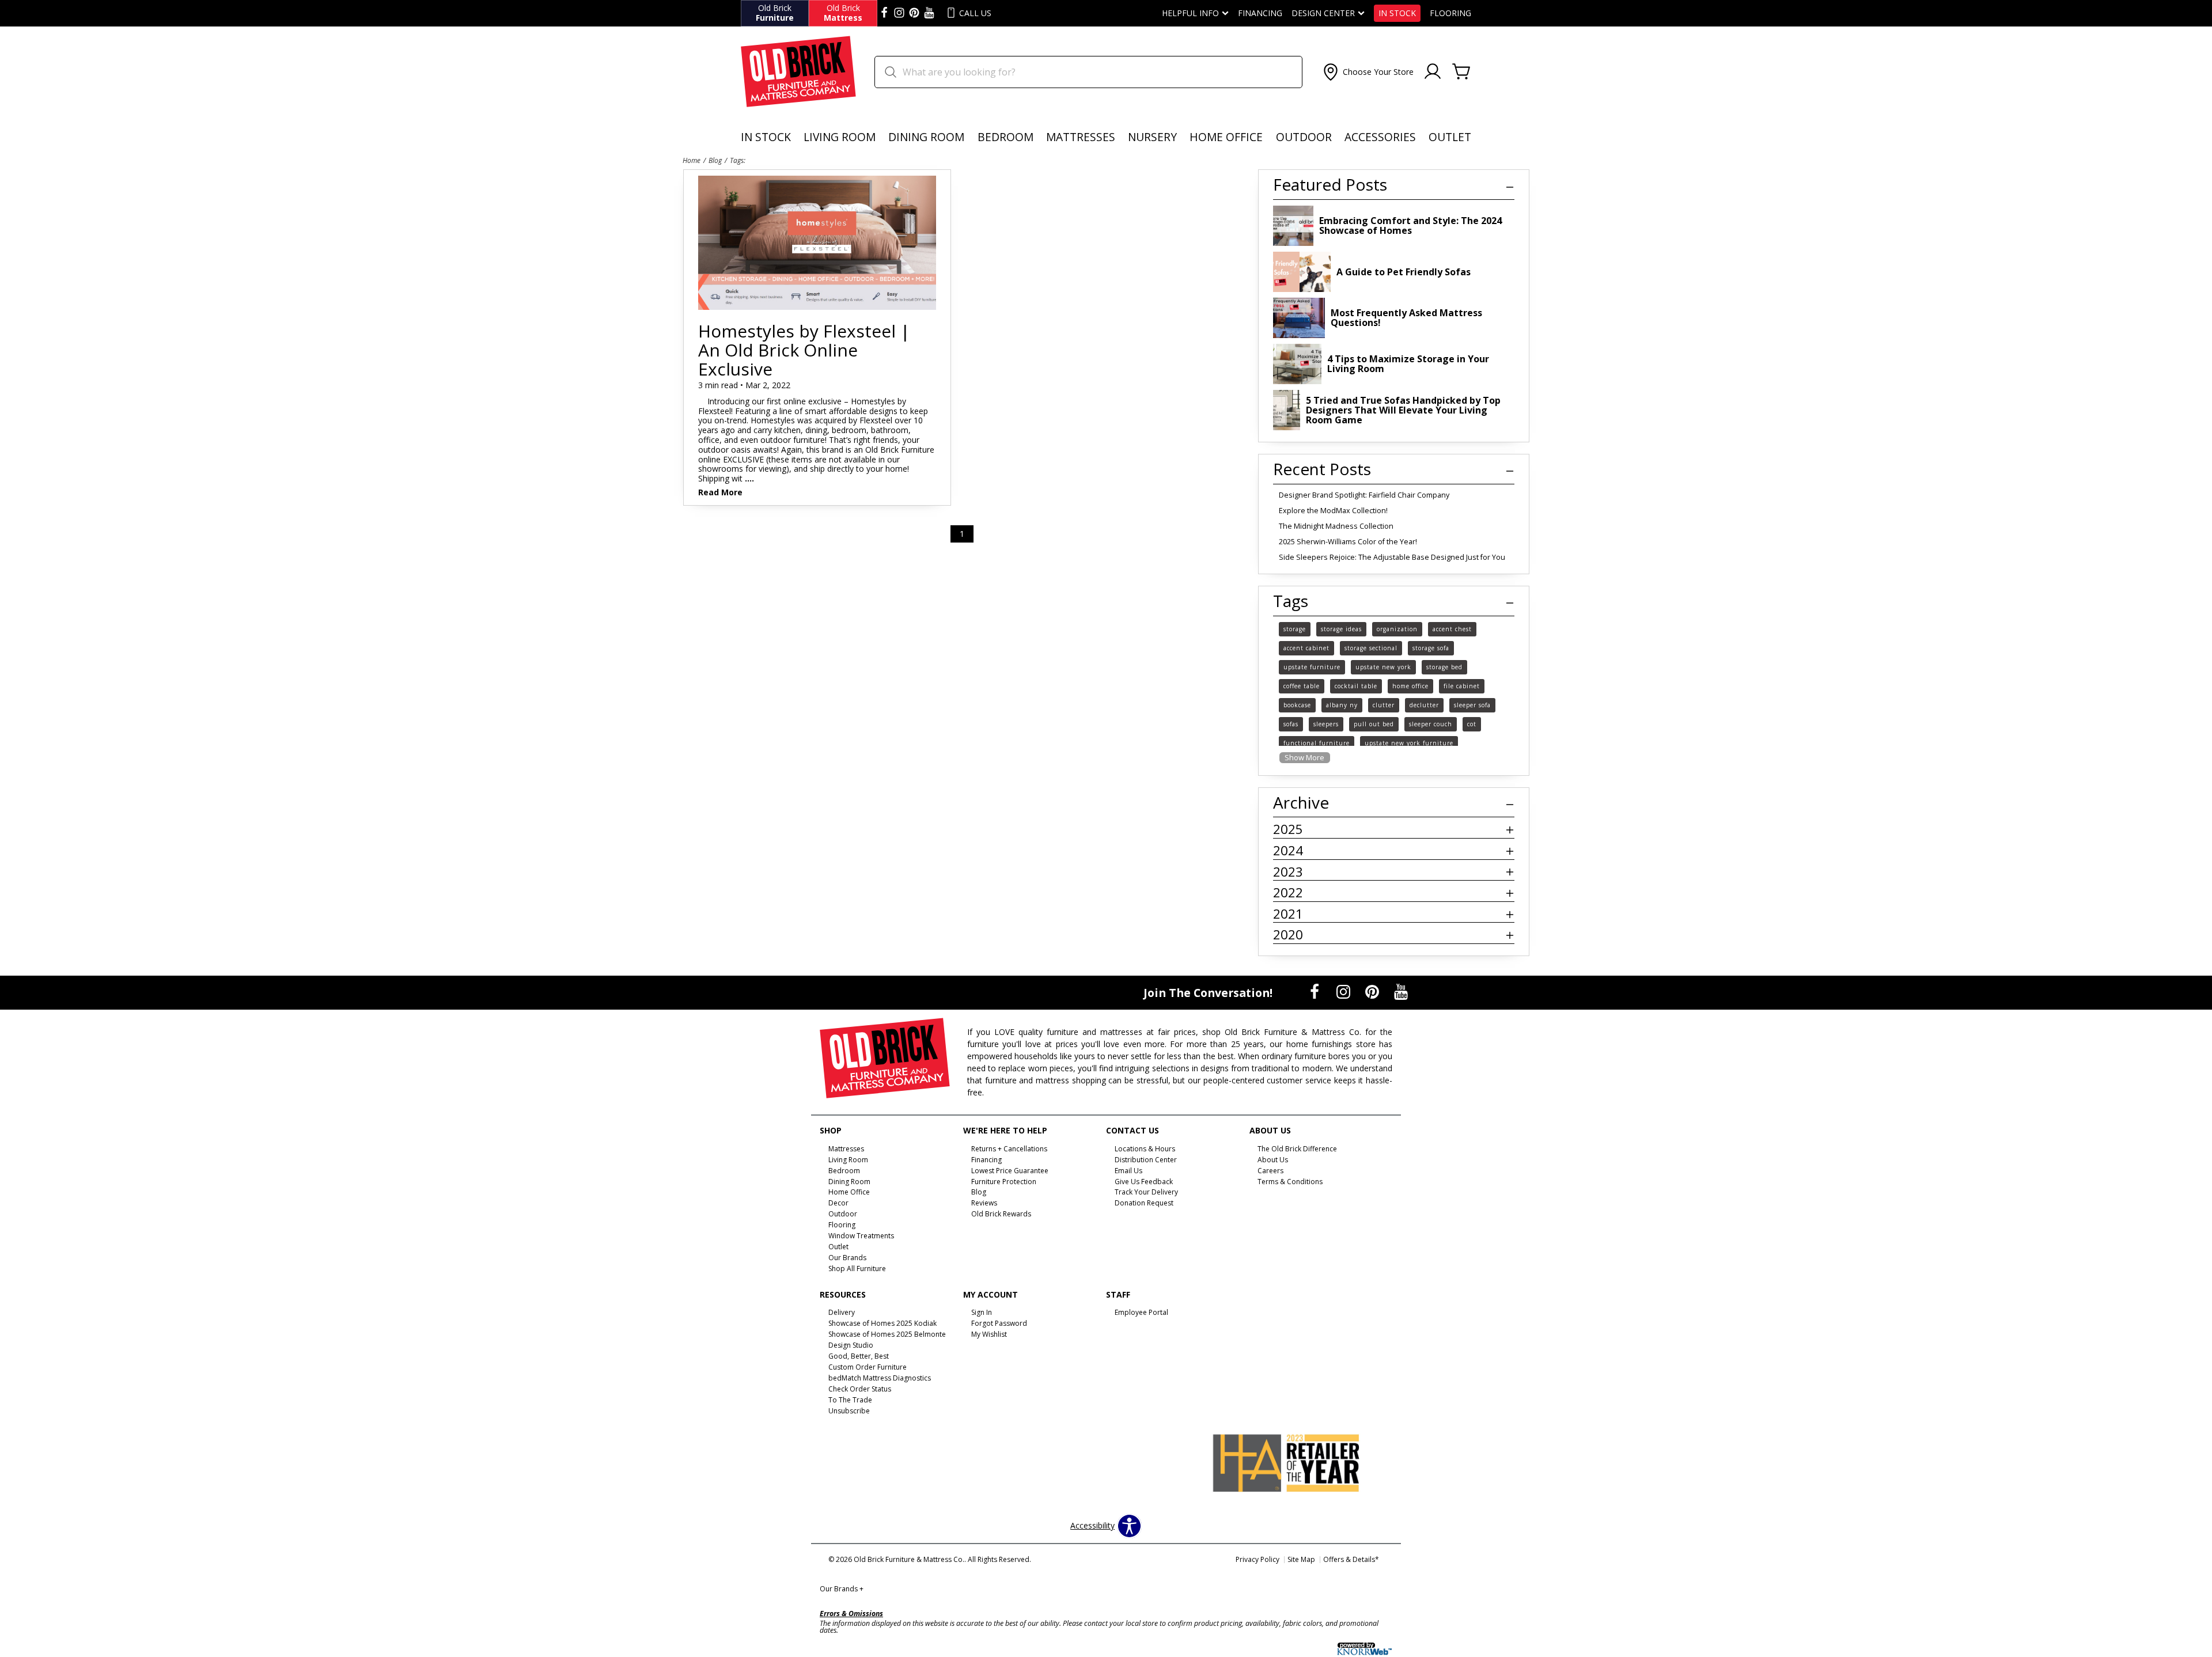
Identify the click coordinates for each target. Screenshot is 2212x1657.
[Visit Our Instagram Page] (1344, 991)
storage (1295, 629)
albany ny (1342, 705)
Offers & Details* (1351, 1559)
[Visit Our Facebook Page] (1316, 991)
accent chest (1452, 629)
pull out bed (1374, 724)
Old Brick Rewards (1001, 1214)
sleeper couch (1431, 724)
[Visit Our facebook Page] (884, 13)
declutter (1424, 705)
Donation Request (1144, 1203)
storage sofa (1431, 648)
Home (692, 160)
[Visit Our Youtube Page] (1401, 991)
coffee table (1302, 686)
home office (1410, 686)
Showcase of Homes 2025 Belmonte (887, 1334)
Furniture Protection (1004, 1181)
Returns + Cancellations (1009, 1149)
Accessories (1380, 137)
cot (1472, 724)
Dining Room (926, 137)
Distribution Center (1146, 1160)
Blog (715, 160)
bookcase (1297, 705)
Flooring (1450, 13)
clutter (1384, 705)
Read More (720, 493)
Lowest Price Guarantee (1010, 1170)
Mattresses (1081, 137)
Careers (1270, 1170)
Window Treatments (861, 1236)
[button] (1367, 72)
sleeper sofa (1472, 705)
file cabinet (1462, 686)
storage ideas (1341, 629)
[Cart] (1461, 72)
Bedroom (1005, 137)
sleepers (1326, 724)
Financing (1260, 13)
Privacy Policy (1257, 1559)
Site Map (1301, 1559)
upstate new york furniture (1409, 743)
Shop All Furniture (857, 1269)
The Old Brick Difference (1297, 1149)
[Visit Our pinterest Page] (914, 13)
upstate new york (1383, 667)
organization (1397, 629)
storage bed (1444, 667)
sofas (1291, 724)
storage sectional (1371, 648)
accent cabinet (1306, 648)
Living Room (840, 137)
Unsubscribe (849, 1411)
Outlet (1450, 137)
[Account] (1433, 72)
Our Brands (842, 1589)
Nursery (1152, 137)
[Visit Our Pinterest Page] (1373, 991)
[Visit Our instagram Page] (899, 13)
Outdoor (1304, 137)
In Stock (1397, 13)
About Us (1273, 1160)
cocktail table (1356, 686)
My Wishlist (989, 1334)
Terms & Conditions (1290, 1181)
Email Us (1128, 1170)
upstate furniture (1312, 667)
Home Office (1226, 137)
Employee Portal (1141, 1312)
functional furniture (1317, 743)
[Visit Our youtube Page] (929, 13)
